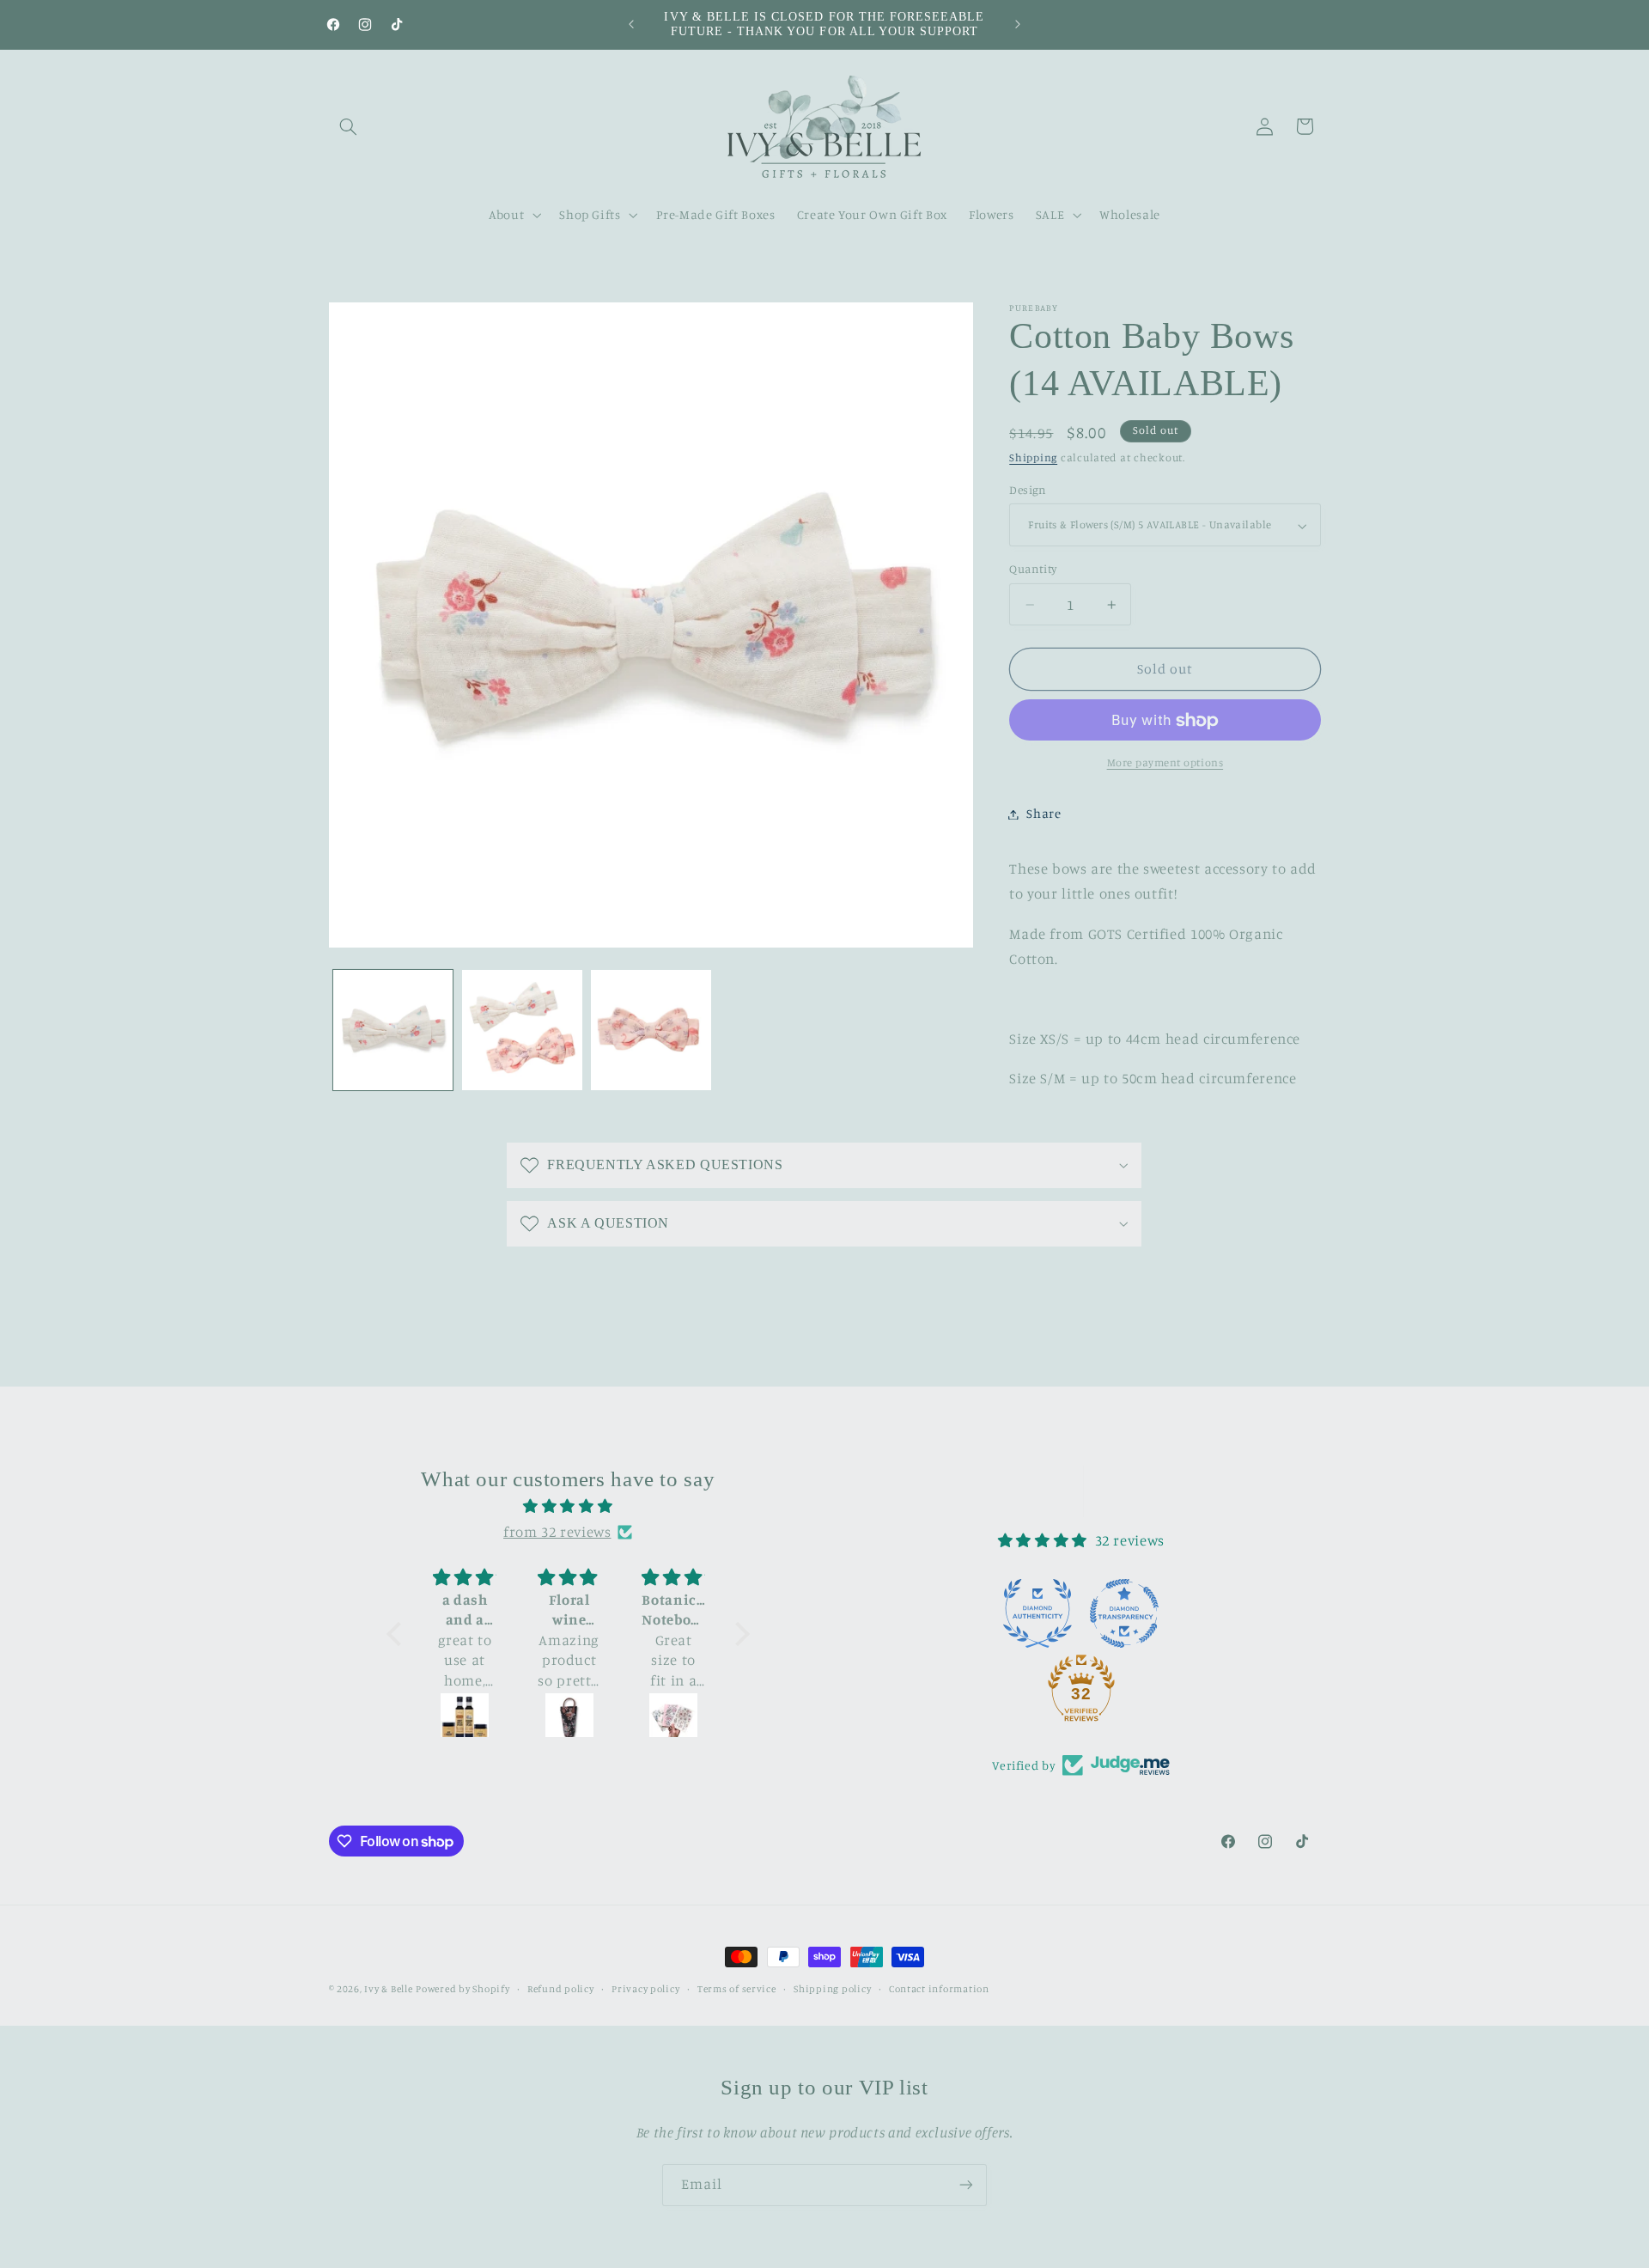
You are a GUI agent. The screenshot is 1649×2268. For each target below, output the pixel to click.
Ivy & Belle (388, 1989)
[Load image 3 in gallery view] (651, 1030)
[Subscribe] (966, 2185)
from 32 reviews (557, 1532)
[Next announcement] (1018, 24)
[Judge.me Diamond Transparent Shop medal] (1124, 1613)
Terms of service (737, 1989)
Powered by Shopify (462, 1989)
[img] (568, 1507)
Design (1028, 491)
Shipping (1033, 458)
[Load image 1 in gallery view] (393, 1030)
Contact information (939, 1989)
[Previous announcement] (631, 24)
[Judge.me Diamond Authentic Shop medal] (1037, 1613)
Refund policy (561, 1989)
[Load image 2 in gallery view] (522, 1030)
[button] (349, 126)
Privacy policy (645, 1989)
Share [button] (1044, 814)
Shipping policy (832, 1989)
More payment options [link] (1165, 763)
